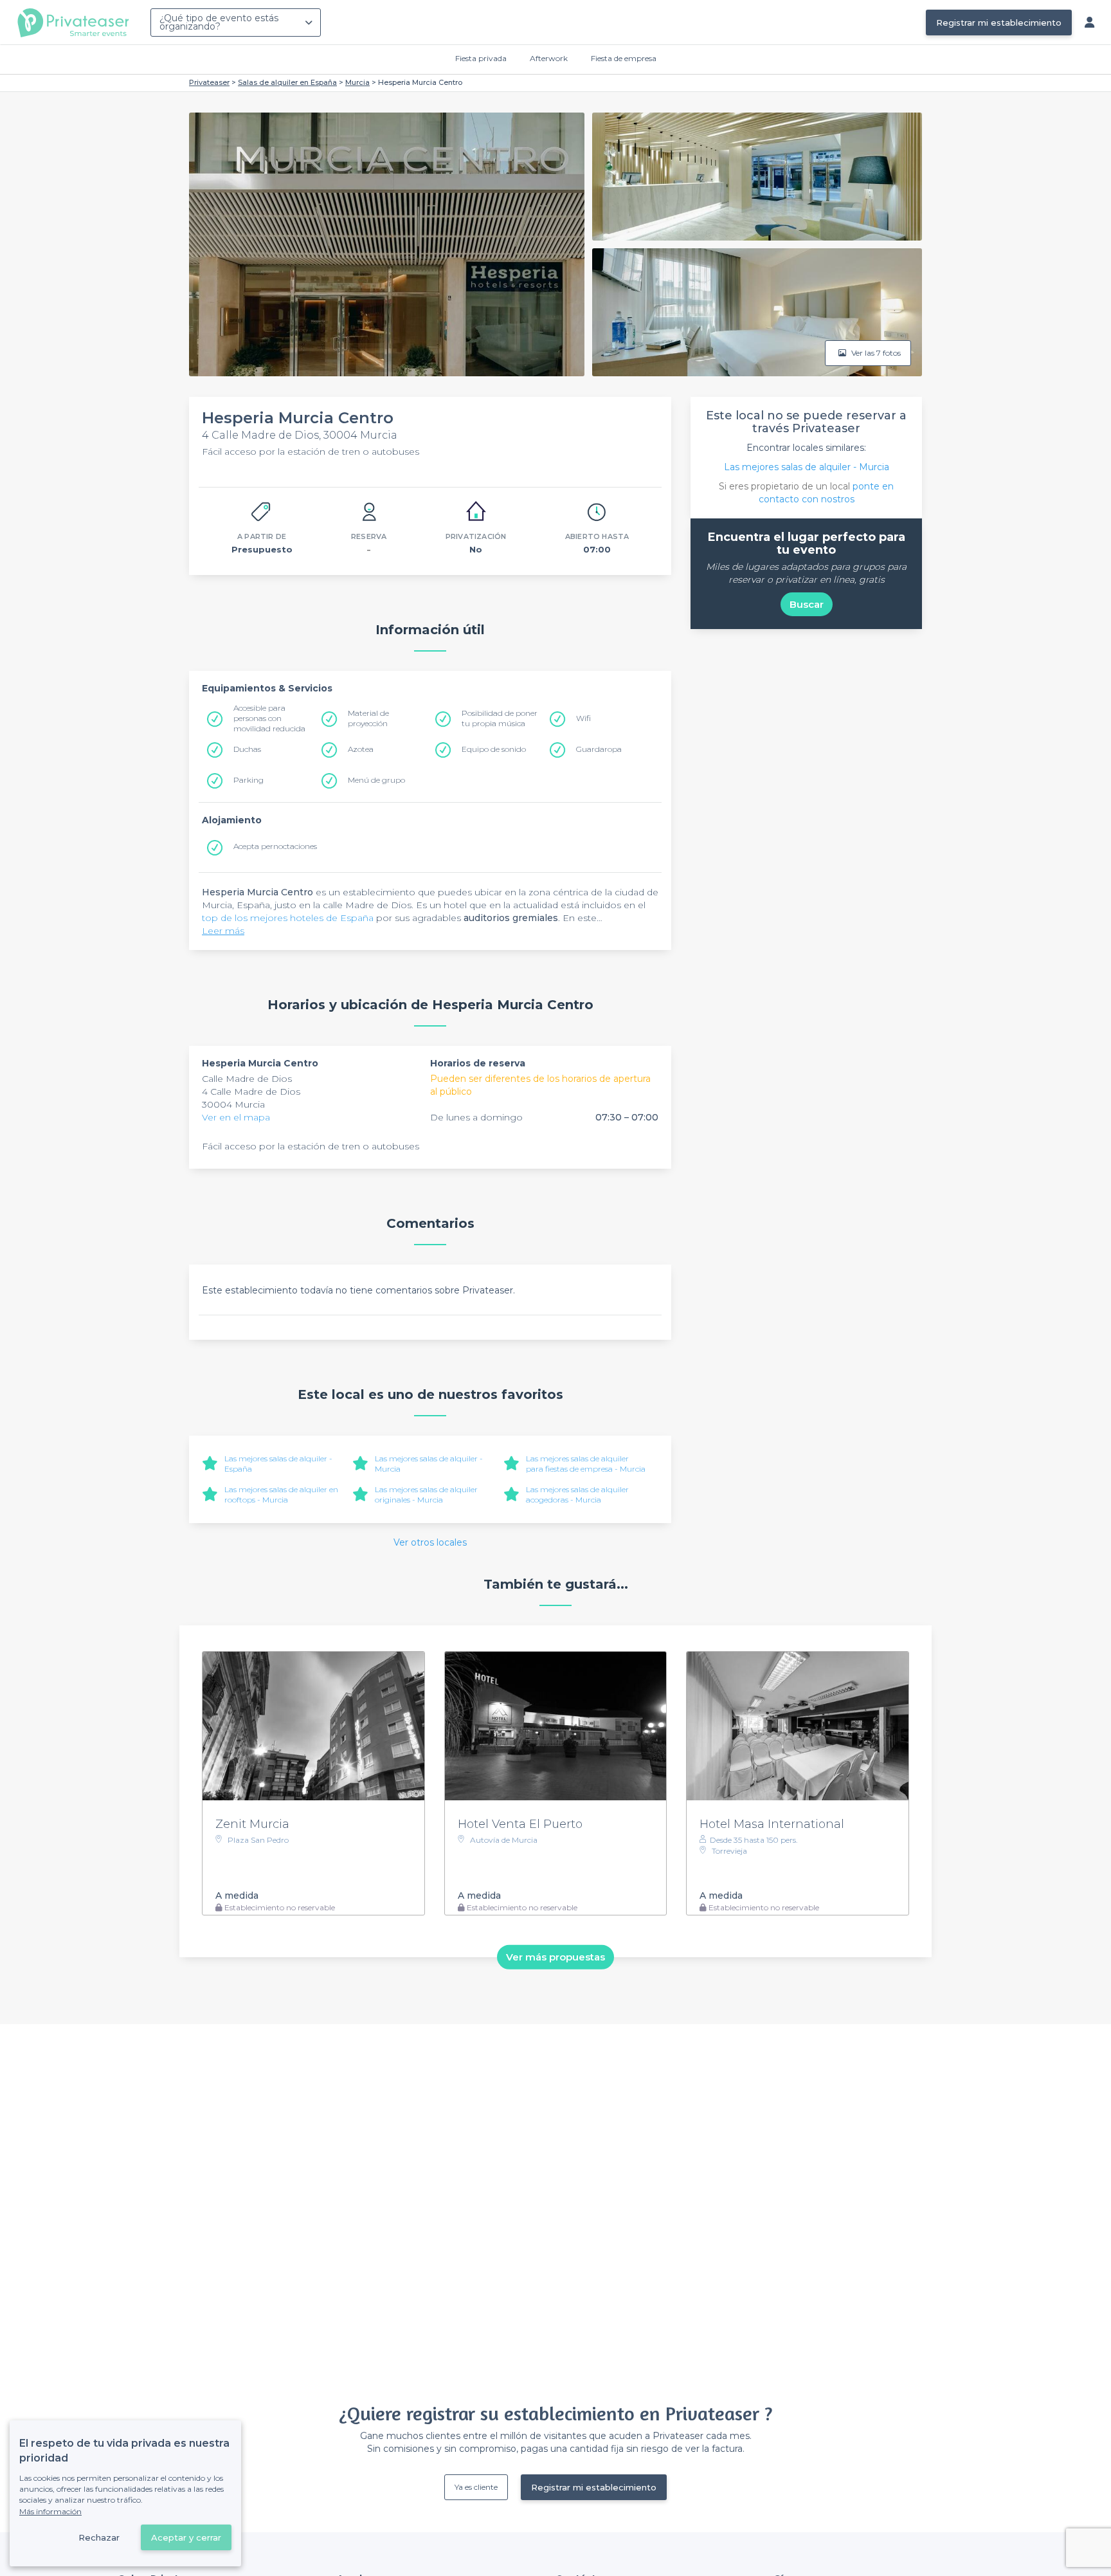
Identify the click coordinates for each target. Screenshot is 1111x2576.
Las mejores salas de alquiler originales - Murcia (426, 1494)
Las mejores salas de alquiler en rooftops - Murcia (281, 1494)
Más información (50, 2511)
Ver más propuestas (555, 1957)
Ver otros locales (430, 1542)
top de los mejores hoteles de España (288, 918)
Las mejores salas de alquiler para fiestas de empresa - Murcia (586, 1464)
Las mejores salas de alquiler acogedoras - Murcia (577, 1494)
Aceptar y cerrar (186, 2537)
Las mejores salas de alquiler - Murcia (807, 467)
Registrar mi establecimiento (999, 23)
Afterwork (549, 58)
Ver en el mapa (236, 1117)
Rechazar (99, 2537)
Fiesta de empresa (624, 58)
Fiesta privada (481, 58)
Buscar (807, 604)
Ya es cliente (476, 2487)
